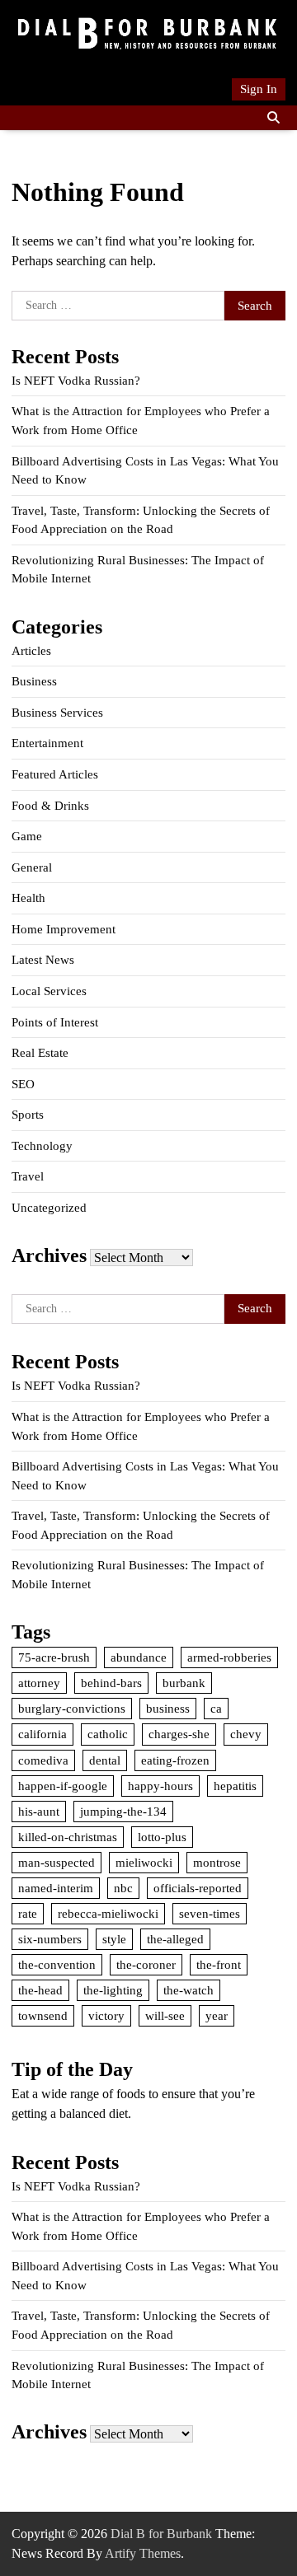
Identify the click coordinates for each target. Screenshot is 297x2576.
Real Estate (40, 1053)
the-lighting (113, 1990)
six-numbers (50, 1939)
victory (106, 2016)
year (217, 2016)
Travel (28, 1176)
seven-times (210, 1914)
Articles (31, 651)
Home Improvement (64, 929)
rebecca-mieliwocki (108, 1914)
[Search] (273, 118)
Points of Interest (55, 1022)
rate (28, 1914)
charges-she (179, 1734)
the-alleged (175, 1939)
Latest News (43, 960)
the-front (219, 1965)
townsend (43, 2016)
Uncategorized (49, 1208)
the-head (40, 1990)
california (42, 1734)
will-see (165, 2016)
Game (27, 836)
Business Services (57, 713)
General (32, 867)
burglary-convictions (72, 1709)
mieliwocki (144, 1863)
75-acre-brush (54, 1657)
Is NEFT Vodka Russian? (76, 381)
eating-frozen (175, 1760)
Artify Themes (143, 2553)
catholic (108, 1734)
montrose (217, 1863)
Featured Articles (55, 774)
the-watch (189, 1990)
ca (216, 1709)
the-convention (57, 1965)
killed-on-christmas (68, 1837)
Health (28, 898)
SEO (23, 1084)
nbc (123, 1888)
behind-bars (111, 1683)
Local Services (49, 991)
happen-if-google (63, 1786)
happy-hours (160, 1786)
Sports (28, 1115)
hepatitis (235, 1786)
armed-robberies (229, 1657)
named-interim (56, 1888)
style (114, 1939)
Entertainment (47, 743)
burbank (184, 1683)
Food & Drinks (50, 806)
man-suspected (57, 1863)
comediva (43, 1760)
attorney (39, 1683)
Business (34, 681)
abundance (139, 1657)
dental (105, 1760)
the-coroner (146, 1965)
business (168, 1709)
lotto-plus (162, 1837)
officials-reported (198, 1888)
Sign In (259, 89)
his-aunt (39, 1812)
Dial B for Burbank (161, 2534)
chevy (246, 1734)
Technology (42, 1146)
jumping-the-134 (123, 1812)
